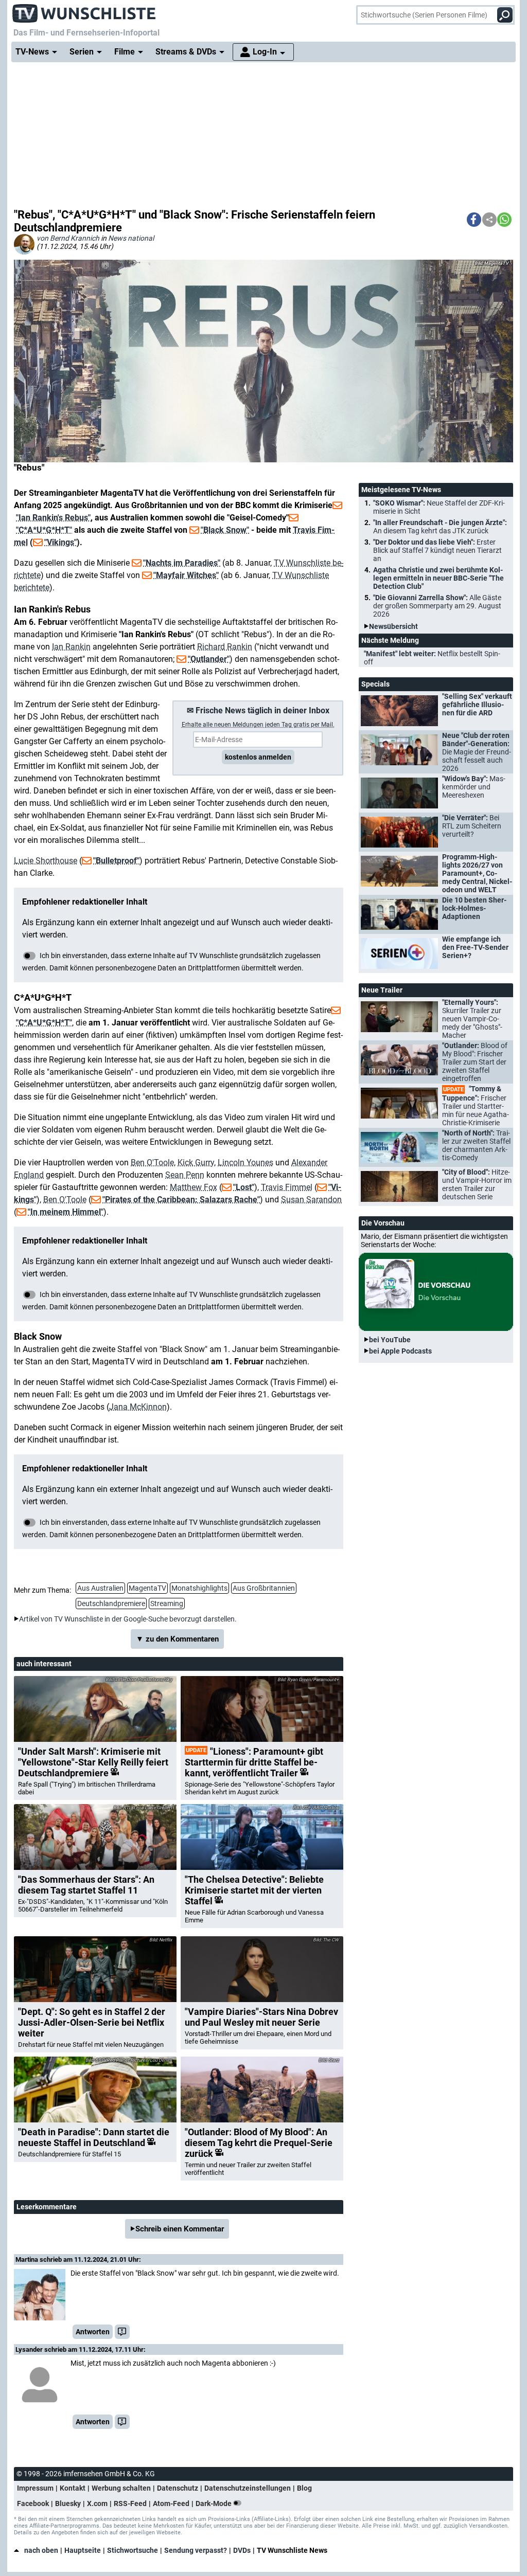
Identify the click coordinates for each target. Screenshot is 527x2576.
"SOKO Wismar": (439, 507)
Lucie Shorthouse (46, 861)
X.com (97, 2503)
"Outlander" (209, 659)
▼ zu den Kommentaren (177, 1639)
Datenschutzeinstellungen (248, 2488)
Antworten (93, 2332)
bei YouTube (390, 1340)
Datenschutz (178, 2488)
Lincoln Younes (245, 1163)
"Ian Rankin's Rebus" (53, 518)
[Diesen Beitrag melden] (122, 2332)
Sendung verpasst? (196, 2550)
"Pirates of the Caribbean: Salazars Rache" (181, 1200)
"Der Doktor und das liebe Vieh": (437, 550)
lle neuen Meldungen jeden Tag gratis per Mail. (258, 725)
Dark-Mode (214, 2503)
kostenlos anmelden (258, 757)
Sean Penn (185, 1175)
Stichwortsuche (133, 2550)
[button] (474, 220)
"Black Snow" (225, 530)
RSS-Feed (130, 2503)
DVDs (242, 2550)
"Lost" (244, 1187)
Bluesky (68, 2503)
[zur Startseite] (84, 10)
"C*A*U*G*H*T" (44, 530)
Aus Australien (100, 1588)
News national (131, 238)
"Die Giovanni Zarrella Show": (437, 606)
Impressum (35, 2488)
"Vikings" (60, 542)
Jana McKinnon (138, 1407)
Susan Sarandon (311, 1200)
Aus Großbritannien (264, 1588)
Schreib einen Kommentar (180, 2229)
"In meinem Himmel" (66, 1212)
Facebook (33, 2503)
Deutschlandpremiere (111, 1604)
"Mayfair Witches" (186, 575)
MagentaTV (147, 1588)
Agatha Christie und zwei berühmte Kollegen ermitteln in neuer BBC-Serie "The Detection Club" (438, 578)
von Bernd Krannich (68, 238)
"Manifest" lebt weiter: (432, 658)
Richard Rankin (225, 647)
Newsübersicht (393, 626)
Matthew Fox (194, 1187)
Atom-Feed (171, 2503)
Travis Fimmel (287, 1187)
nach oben (41, 2550)
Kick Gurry (196, 1163)
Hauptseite (83, 2550)
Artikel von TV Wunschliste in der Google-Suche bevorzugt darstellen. (128, 1619)
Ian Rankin (71, 647)
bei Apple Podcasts (400, 1351)
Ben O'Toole (152, 1163)
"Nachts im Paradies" (182, 563)
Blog (304, 2488)
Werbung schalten (121, 2488)
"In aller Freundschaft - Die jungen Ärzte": (440, 527)
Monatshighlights (199, 1588)
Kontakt (73, 2488)
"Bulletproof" (116, 861)
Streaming (167, 1604)
